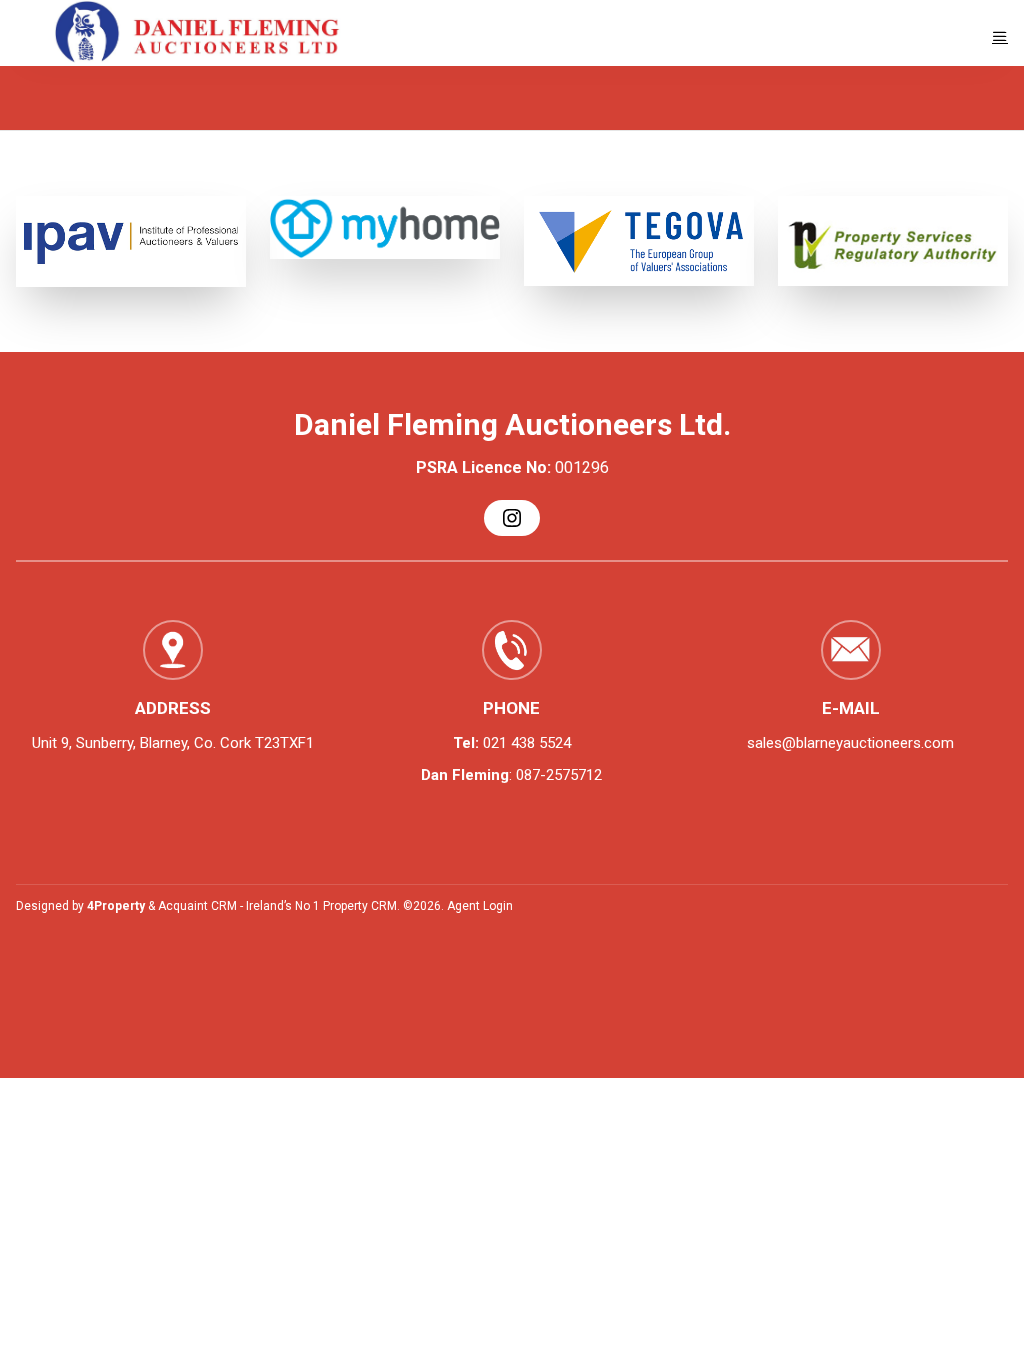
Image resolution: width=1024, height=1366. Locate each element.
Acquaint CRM (197, 906)
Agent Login (480, 906)
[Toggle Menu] (1000, 36)
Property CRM (360, 906)
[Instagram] (512, 518)
